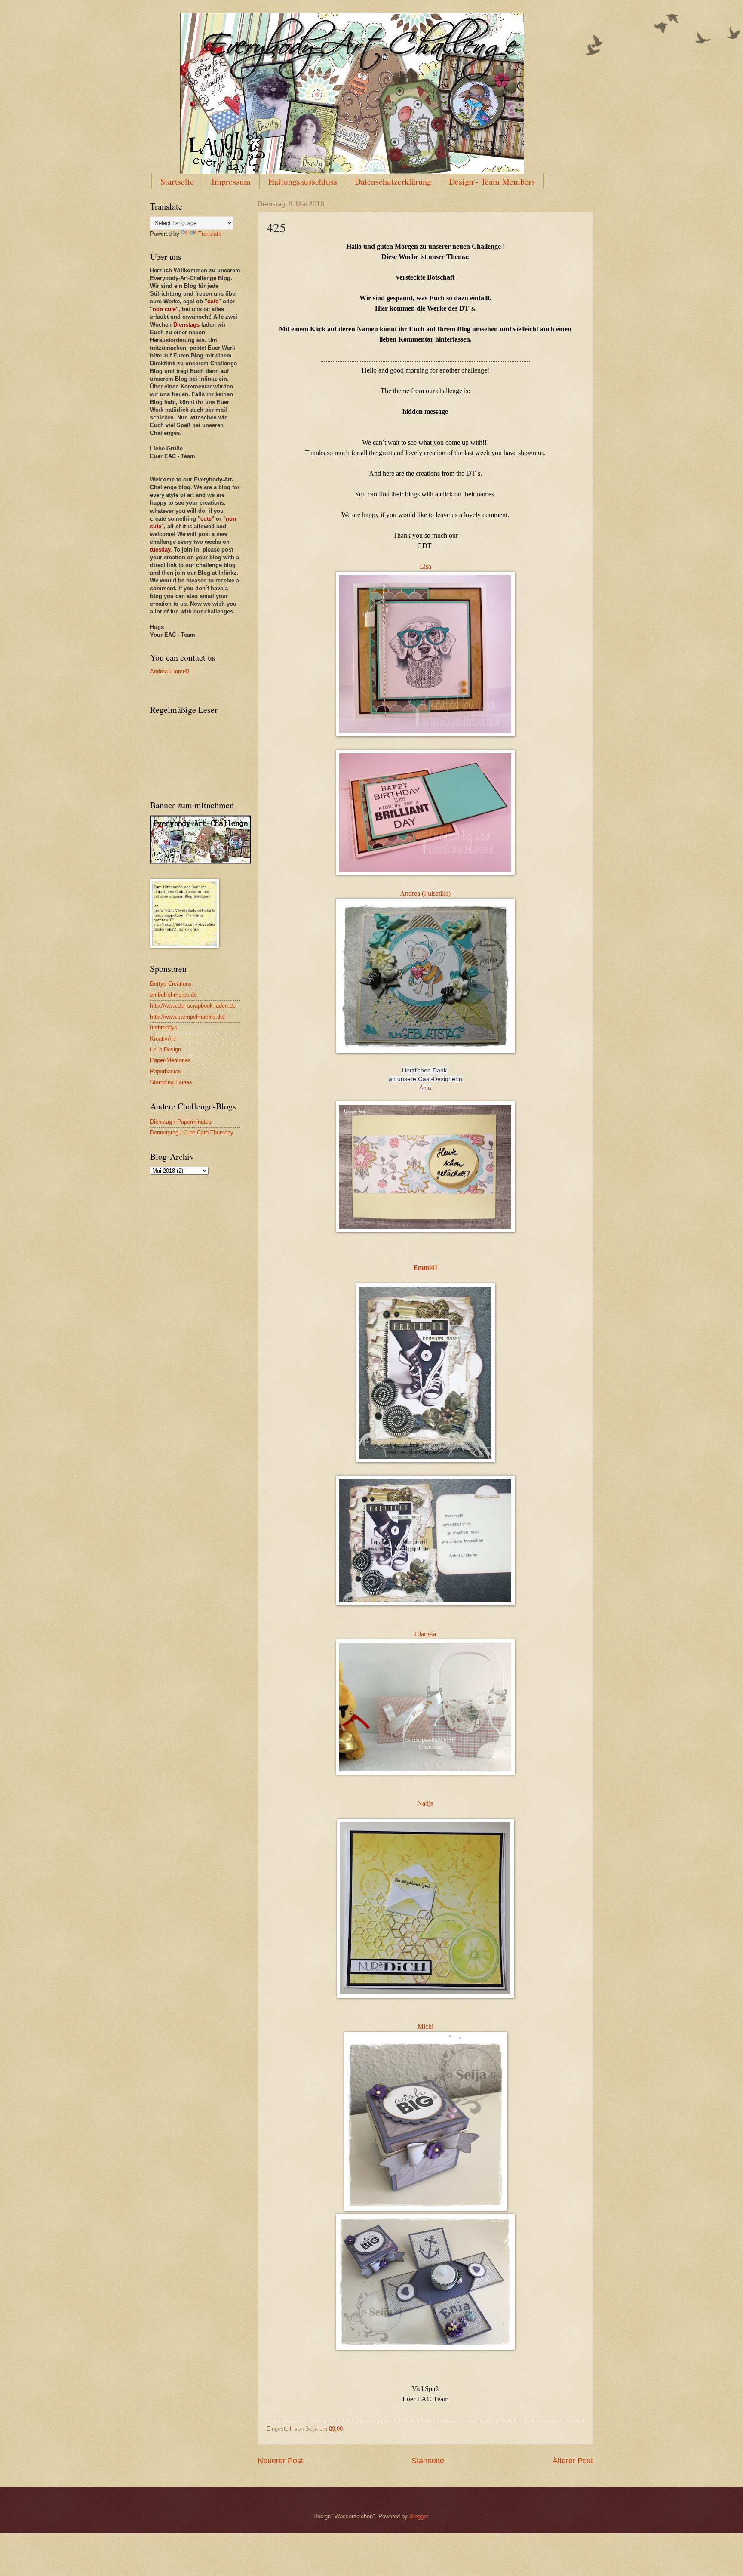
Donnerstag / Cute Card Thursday (192, 1132)
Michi (425, 2026)
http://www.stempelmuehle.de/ (187, 1017)
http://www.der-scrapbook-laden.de (193, 1006)
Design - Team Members (492, 181)
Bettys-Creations (171, 984)
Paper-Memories (170, 1060)
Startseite (177, 181)
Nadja (425, 1803)
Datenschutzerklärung (393, 181)
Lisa (425, 566)
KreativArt (163, 1039)
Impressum (231, 181)
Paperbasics (166, 1071)
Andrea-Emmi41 (170, 671)
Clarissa (425, 1634)
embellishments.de (173, 995)
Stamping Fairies (171, 1082)
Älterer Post (573, 2461)
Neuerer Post (280, 2461)
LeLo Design (166, 1049)
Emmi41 (425, 1268)
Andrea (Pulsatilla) (425, 893)
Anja (425, 1088)
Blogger (419, 2516)
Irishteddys (164, 1028)
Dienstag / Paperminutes (181, 1122)
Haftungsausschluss (303, 181)
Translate (210, 234)
